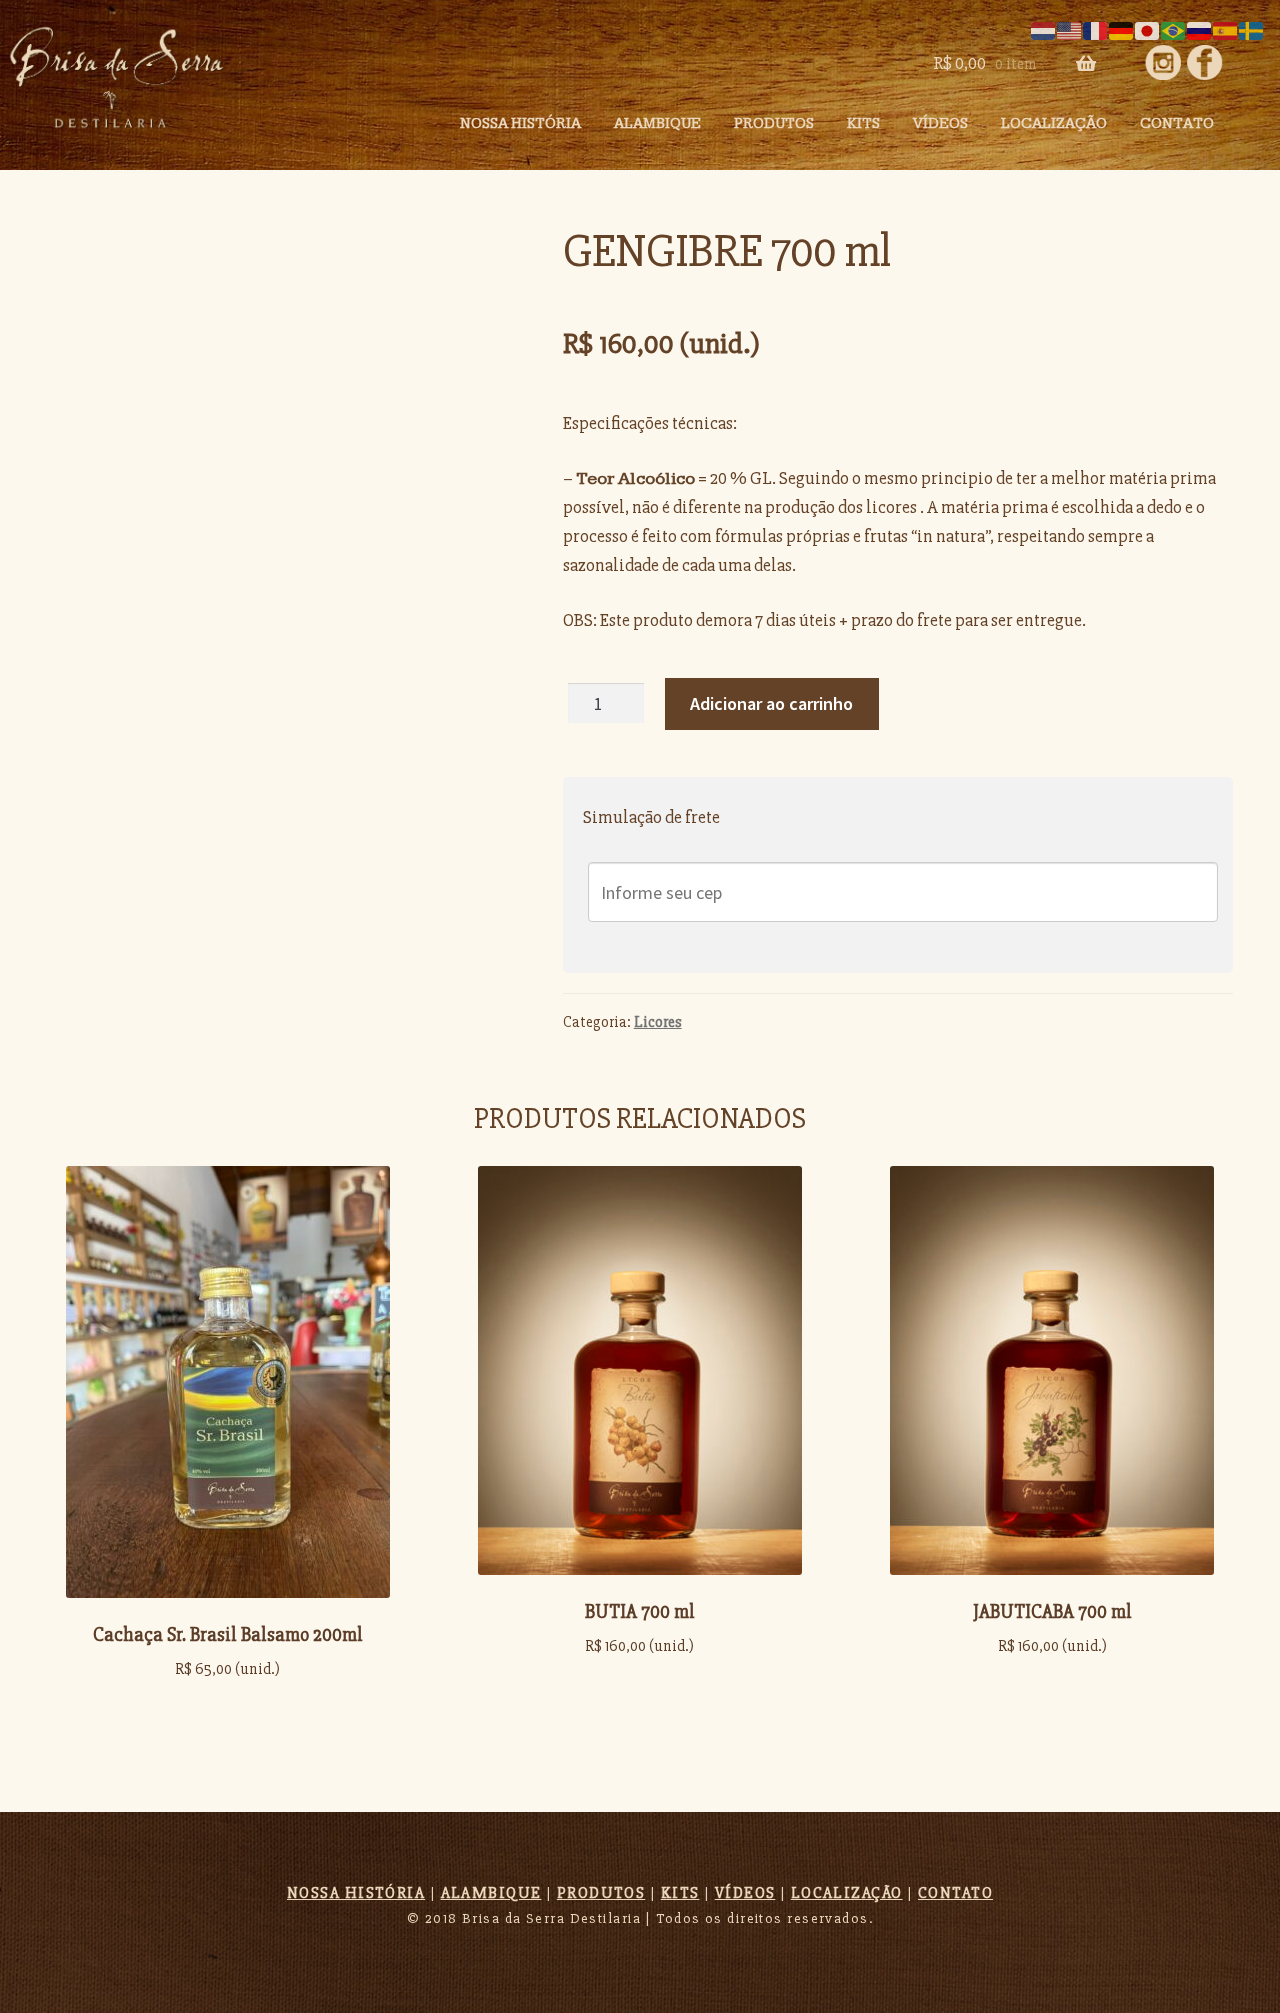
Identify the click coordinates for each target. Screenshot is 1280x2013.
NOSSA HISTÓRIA (520, 123)
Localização (1054, 123)
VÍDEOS (745, 1893)
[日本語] (1148, 29)
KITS (680, 1893)
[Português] (1174, 29)
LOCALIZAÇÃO (847, 1893)
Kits (863, 123)
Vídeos (940, 123)
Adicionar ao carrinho (771, 703)
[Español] (1226, 29)
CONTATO (1177, 123)
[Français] (1096, 29)
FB (1162, 63)
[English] (1070, 29)
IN (1204, 63)
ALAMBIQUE (491, 1893)
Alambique (657, 123)
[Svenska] (1252, 29)
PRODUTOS (774, 123)
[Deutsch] (1122, 29)
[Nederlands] (1044, 29)
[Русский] (1200, 29)
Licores (658, 1022)
